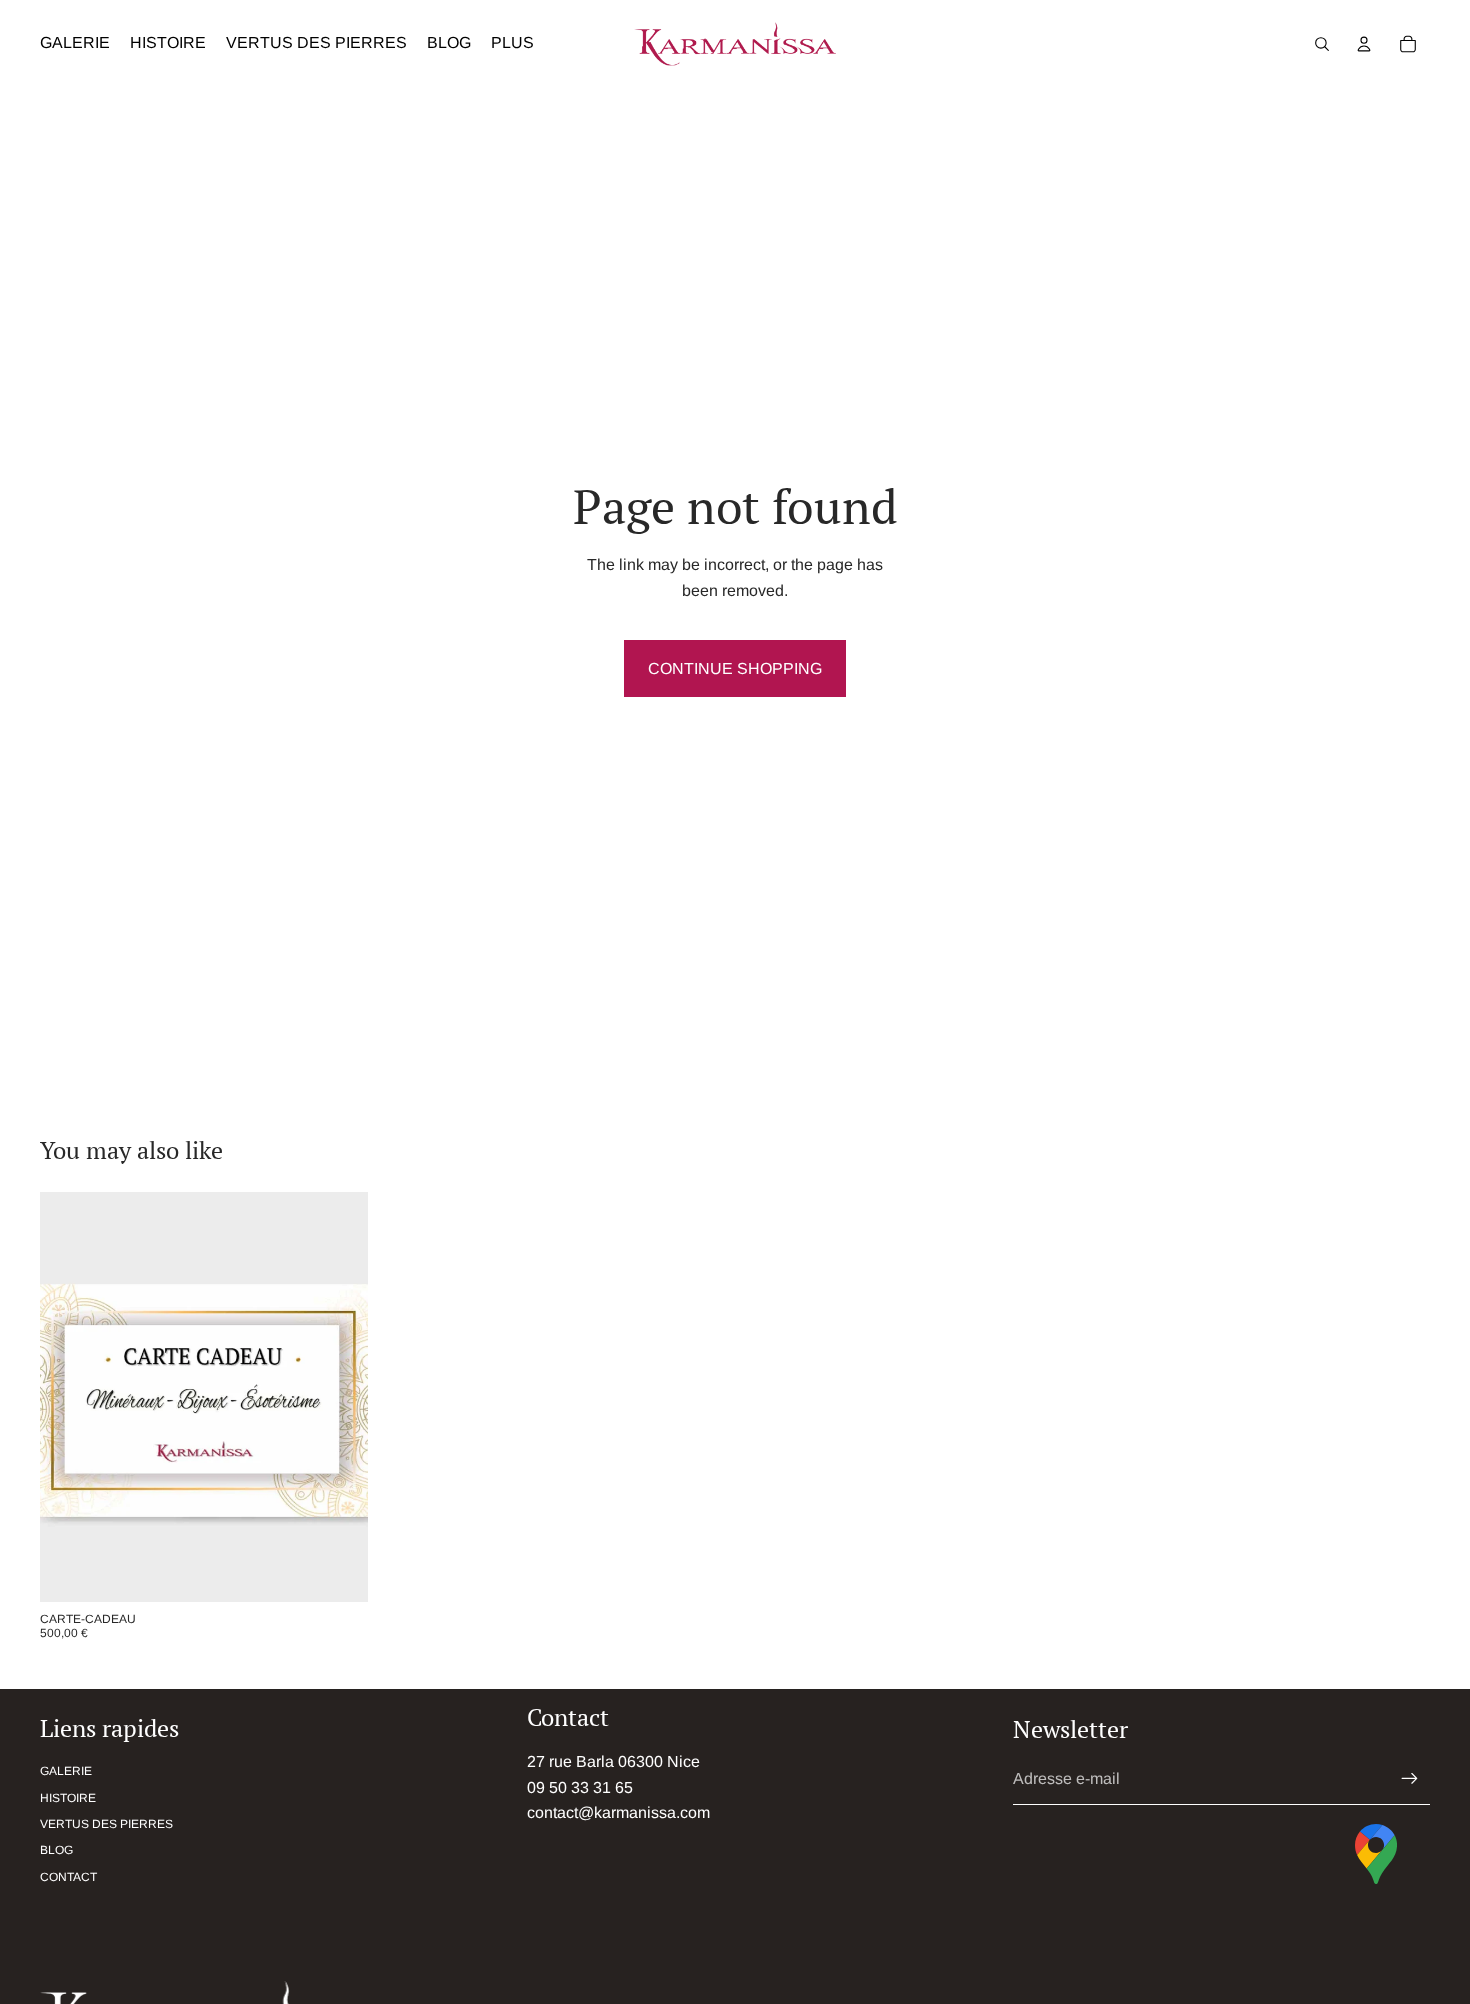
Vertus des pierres (106, 1824)
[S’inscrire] (1410, 1779)
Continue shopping (735, 668)
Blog (56, 1850)
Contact (68, 1877)
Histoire (68, 1798)
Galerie (66, 1771)
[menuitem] (512, 44)
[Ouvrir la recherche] (1322, 44)
